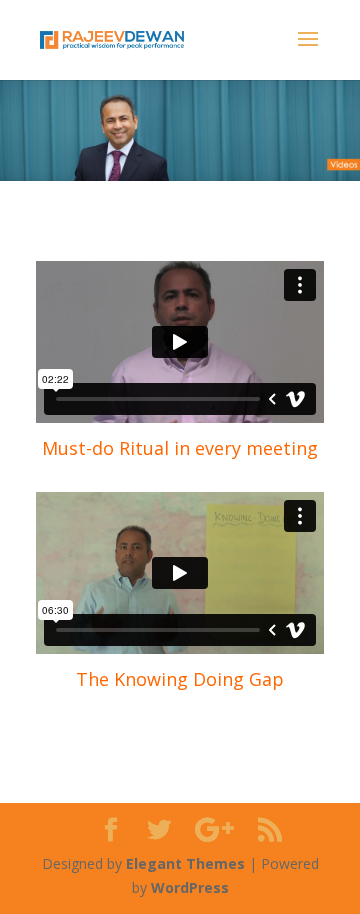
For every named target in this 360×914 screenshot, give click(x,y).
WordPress (190, 887)
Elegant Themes (185, 863)
